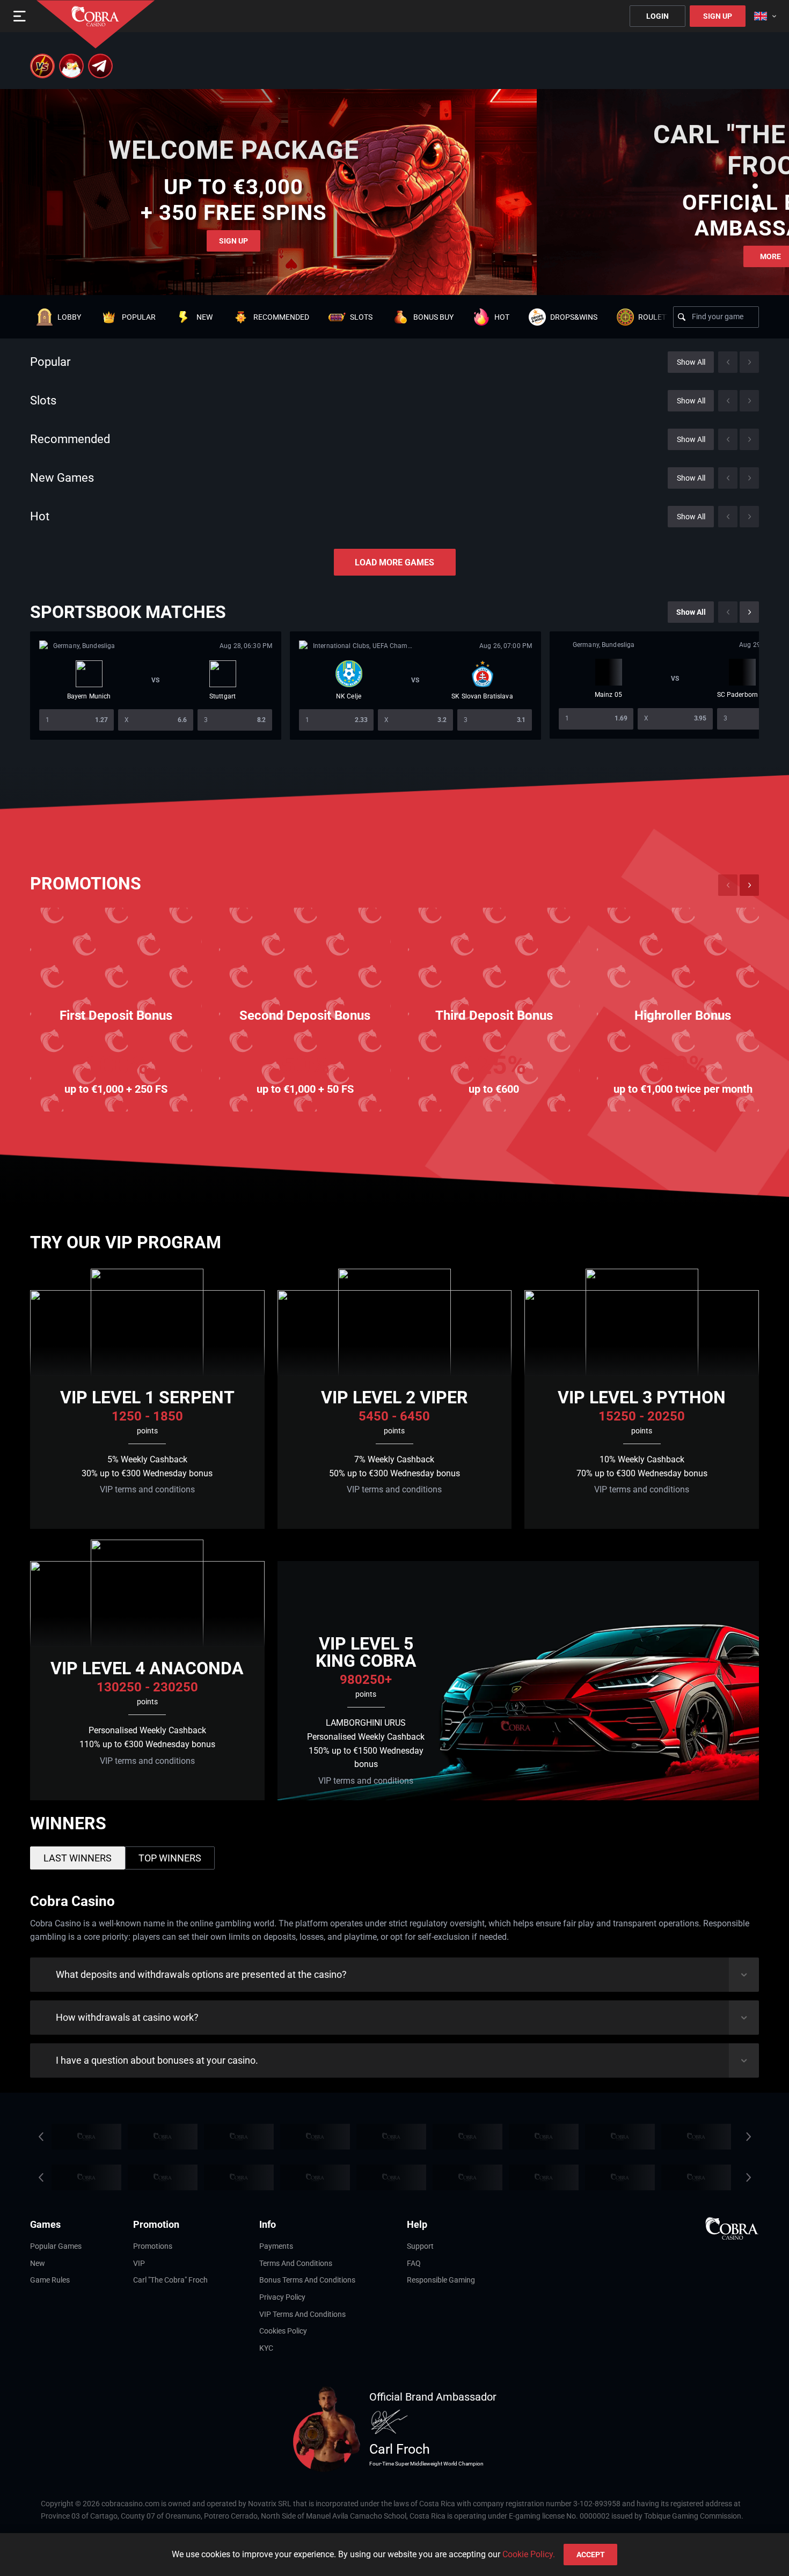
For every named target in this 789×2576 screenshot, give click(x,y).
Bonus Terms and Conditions (307, 2280)
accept (591, 2555)
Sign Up (718, 16)
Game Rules (50, 2280)
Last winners (78, 1858)
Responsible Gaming (441, 2280)
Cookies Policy (283, 2331)
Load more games (394, 562)
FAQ (414, 2263)
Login (657, 16)
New (38, 2263)
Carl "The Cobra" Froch (170, 2280)
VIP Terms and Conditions (302, 2314)
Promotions (153, 2246)
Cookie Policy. (529, 2554)
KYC (266, 2348)
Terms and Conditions (296, 2263)
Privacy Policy (282, 2297)
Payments (276, 2246)
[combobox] (765, 16)
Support (420, 2246)
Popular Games (56, 2246)
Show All (691, 362)
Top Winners (170, 1858)
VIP (139, 2263)
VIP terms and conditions (147, 1489)
